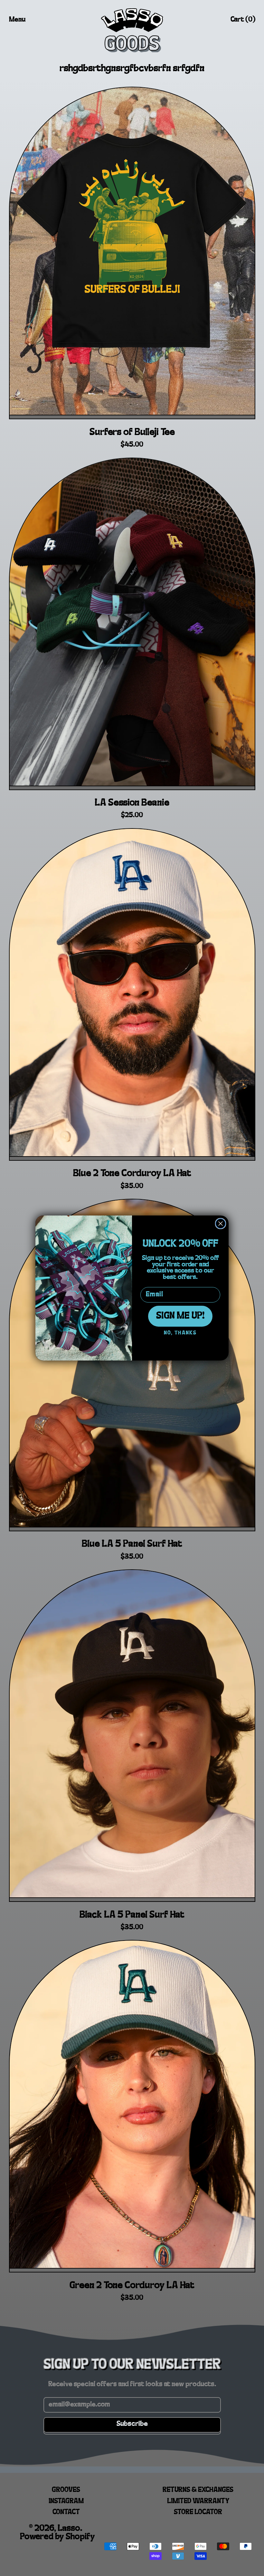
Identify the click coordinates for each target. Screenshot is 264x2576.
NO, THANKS (180, 1333)
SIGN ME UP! (180, 1316)
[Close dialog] (221, 1224)
